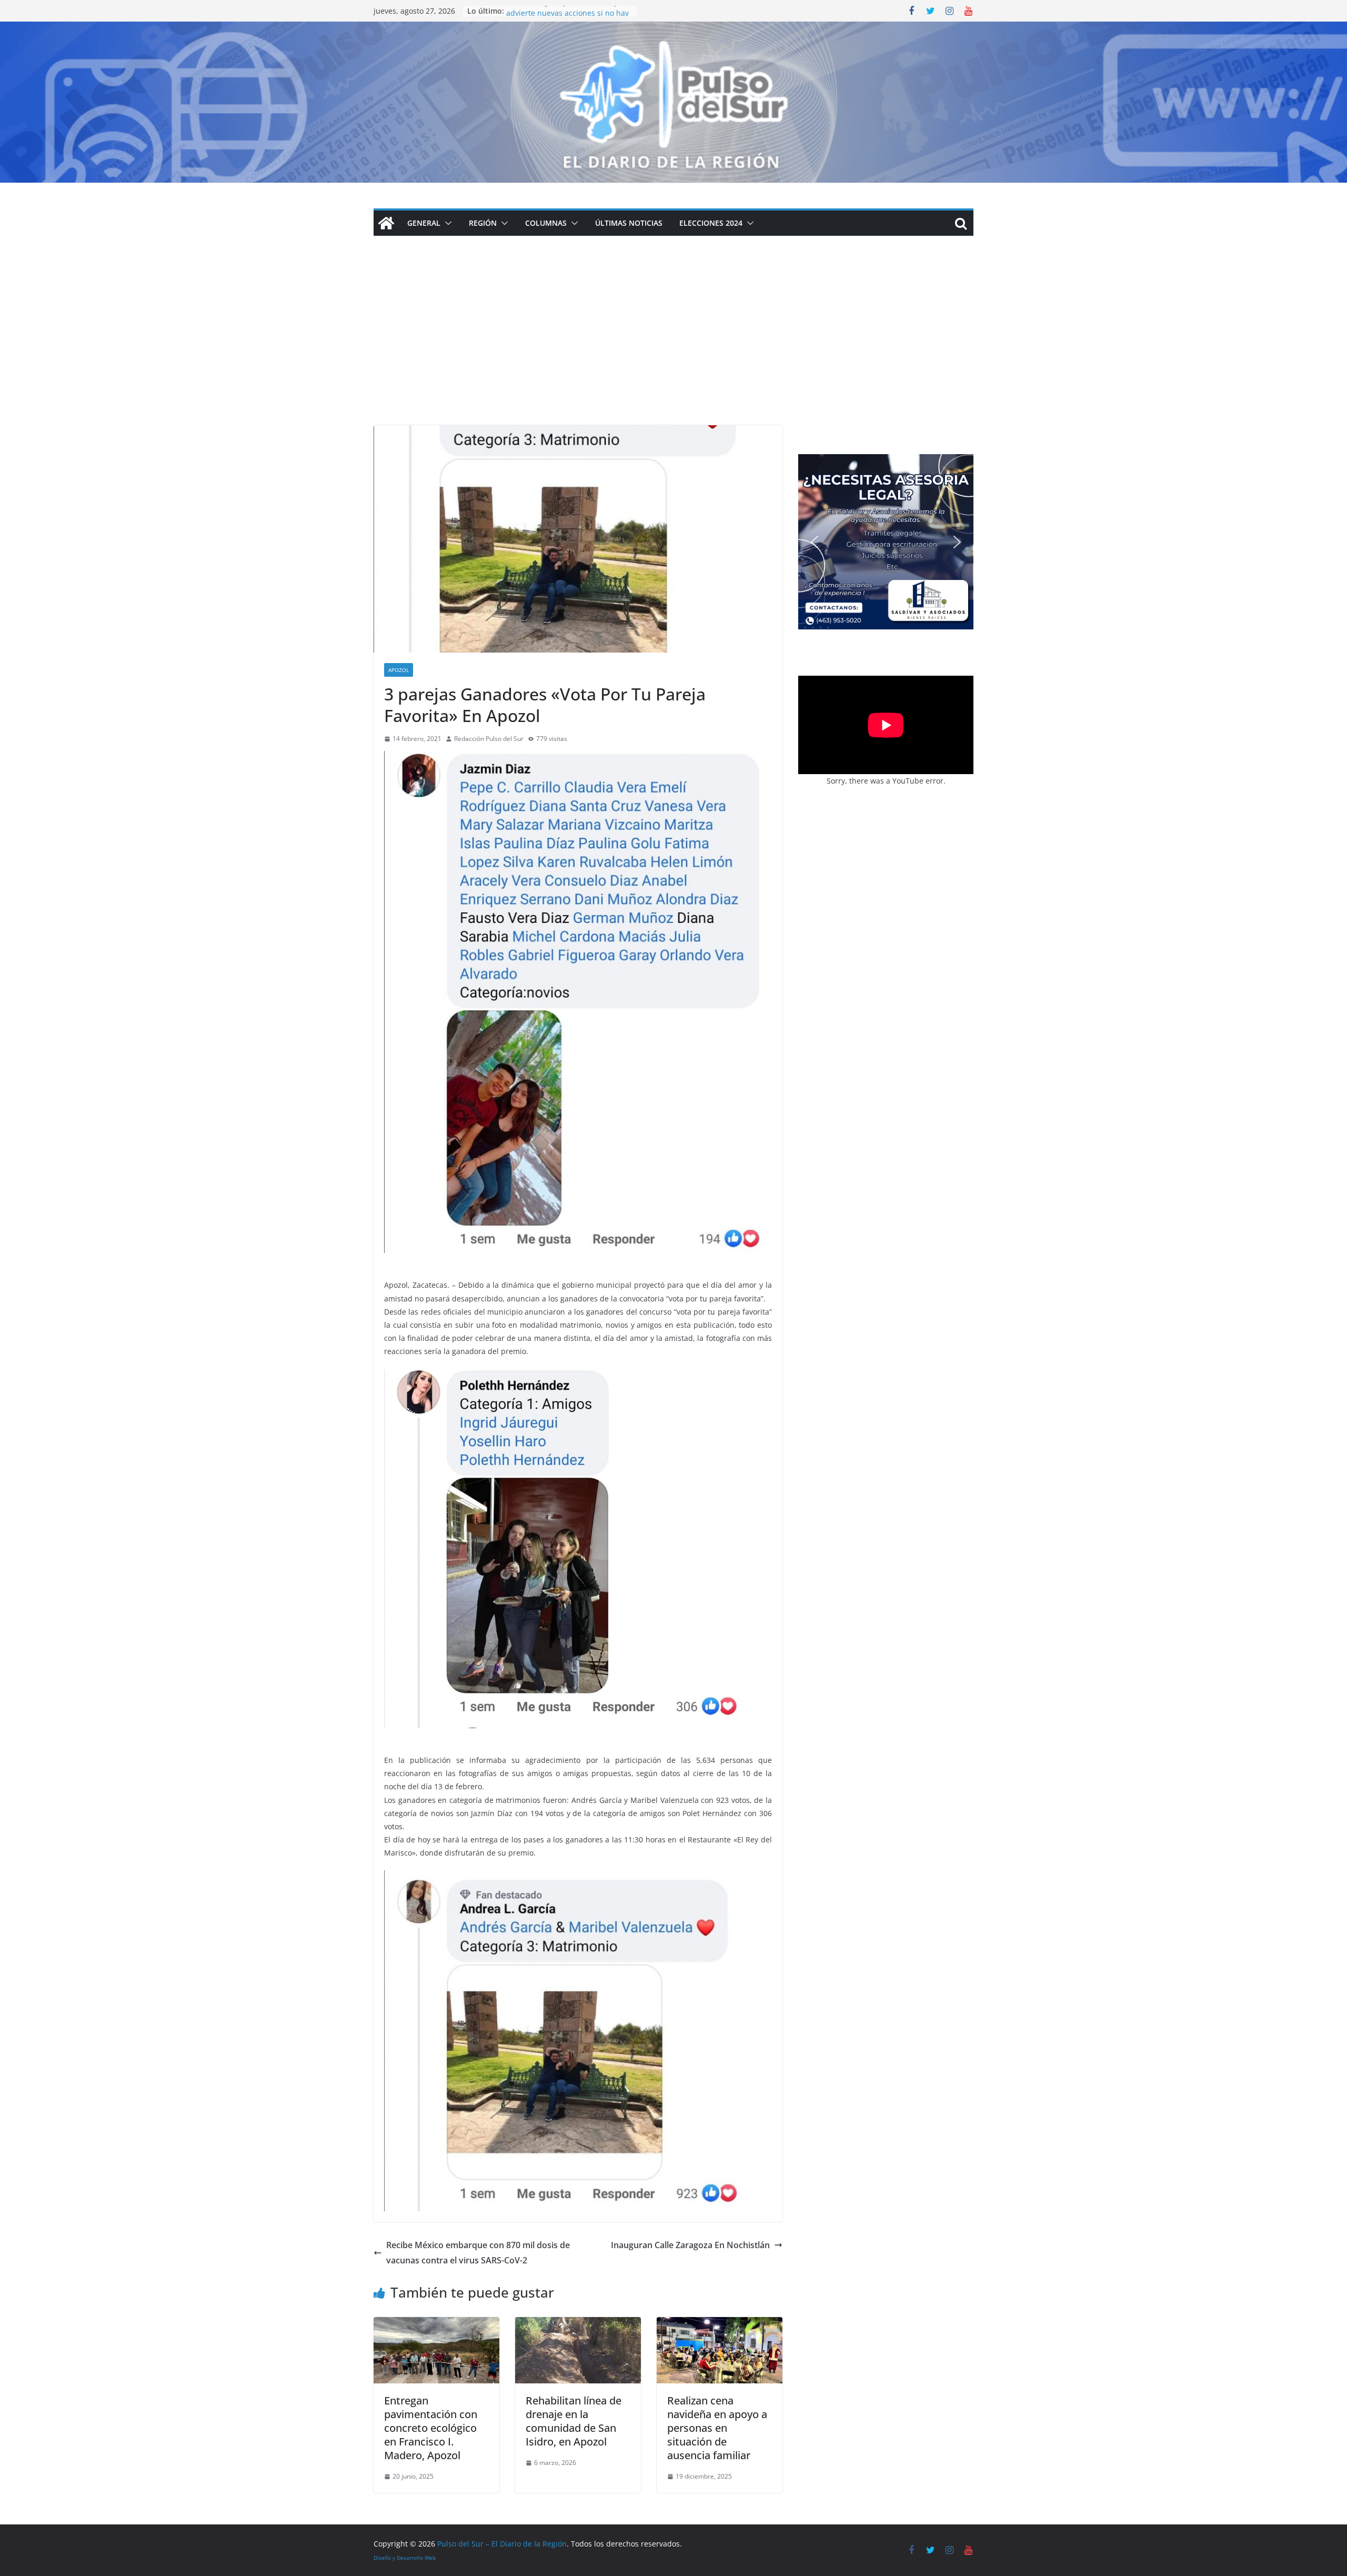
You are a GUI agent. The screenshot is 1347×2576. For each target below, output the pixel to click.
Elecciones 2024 (711, 223)
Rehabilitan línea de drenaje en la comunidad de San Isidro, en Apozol (574, 2421)
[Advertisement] (673, 346)
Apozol (399, 670)
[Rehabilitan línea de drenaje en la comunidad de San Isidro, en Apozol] (578, 2324)
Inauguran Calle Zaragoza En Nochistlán (690, 2245)
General (424, 223)
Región (483, 223)
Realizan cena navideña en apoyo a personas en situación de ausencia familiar (717, 2428)
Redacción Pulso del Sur (489, 739)
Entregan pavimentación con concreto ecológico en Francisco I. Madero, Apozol (431, 2428)
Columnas (546, 223)
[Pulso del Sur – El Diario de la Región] (673, 29)
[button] (446, 223)
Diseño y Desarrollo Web (405, 2558)
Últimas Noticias (629, 223)
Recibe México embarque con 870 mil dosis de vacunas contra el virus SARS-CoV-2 (478, 2253)
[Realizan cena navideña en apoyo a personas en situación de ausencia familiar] (720, 2324)
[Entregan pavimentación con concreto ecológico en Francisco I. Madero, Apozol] (436, 2324)
